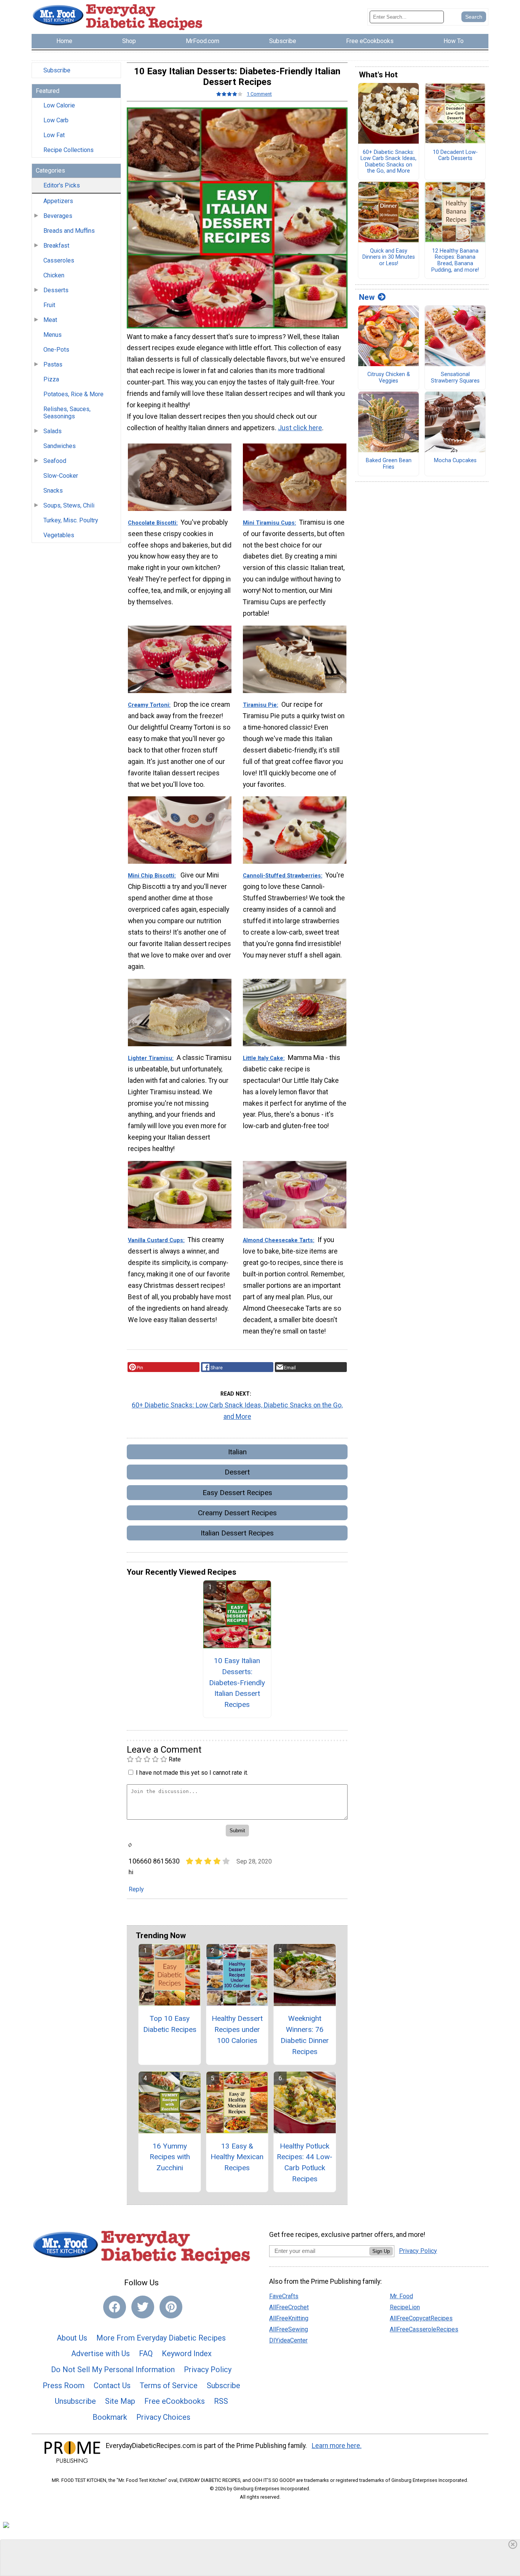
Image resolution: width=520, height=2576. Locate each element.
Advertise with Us (100, 2353)
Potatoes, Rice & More (73, 394)
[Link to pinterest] (171, 2307)
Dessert (237, 1472)
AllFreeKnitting (289, 2318)
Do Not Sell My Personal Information (113, 2369)
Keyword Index (187, 2353)
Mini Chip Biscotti (151, 876)
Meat (50, 320)
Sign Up (381, 2251)
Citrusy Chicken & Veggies (389, 378)
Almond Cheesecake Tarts (278, 1240)
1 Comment (259, 94)
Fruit (49, 305)
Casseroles (59, 260)
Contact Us (112, 2385)
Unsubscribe (75, 2401)
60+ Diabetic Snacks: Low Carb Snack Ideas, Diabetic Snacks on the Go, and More (237, 1411)
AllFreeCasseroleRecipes (424, 2329)
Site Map (120, 2401)
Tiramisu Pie (260, 705)
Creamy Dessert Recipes (237, 1513)
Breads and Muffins (69, 231)
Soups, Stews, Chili (69, 505)
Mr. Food (401, 2296)
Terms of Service (169, 2385)
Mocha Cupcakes (455, 461)
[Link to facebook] (115, 2307)
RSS (221, 2401)
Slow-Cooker (61, 476)
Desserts (56, 290)
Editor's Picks (62, 185)
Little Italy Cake (263, 1058)
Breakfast (56, 246)
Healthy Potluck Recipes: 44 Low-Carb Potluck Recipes (305, 2162)
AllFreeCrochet (289, 2307)
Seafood (55, 461)
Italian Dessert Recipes (237, 1533)
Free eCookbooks (175, 2401)
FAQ (146, 2353)
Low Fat (54, 135)
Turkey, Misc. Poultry (71, 520)
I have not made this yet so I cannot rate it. (192, 1773)
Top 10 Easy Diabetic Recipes (170, 2024)
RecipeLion (405, 2307)
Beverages (58, 216)
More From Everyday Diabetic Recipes (161, 2338)
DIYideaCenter (288, 2340)
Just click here (300, 428)
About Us (72, 2338)
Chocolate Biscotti (152, 523)
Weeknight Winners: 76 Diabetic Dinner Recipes (305, 2035)
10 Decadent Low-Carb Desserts (455, 156)
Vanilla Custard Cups (156, 1240)
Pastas (53, 364)
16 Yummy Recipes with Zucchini (170, 2157)
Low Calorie (59, 105)
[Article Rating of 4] (230, 94)
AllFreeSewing (289, 2329)
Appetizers (58, 201)
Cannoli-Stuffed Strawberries (282, 876)
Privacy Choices (163, 2417)
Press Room (64, 2385)
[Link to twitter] (143, 2307)
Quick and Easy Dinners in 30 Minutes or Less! (389, 257)
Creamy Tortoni (148, 705)
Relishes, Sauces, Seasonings (67, 413)
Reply (136, 1889)
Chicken (54, 275)
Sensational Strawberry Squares (455, 378)
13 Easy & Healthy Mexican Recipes (237, 2157)
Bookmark (110, 2417)
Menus (53, 335)
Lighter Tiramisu (150, 1058)
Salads (53, 431)
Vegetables (59, 535)
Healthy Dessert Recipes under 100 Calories (237, 2029)
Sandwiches (60, 446)
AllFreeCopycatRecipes (421, 2318)
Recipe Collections (69, 150)
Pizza (51, 379)
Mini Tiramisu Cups (269, 523)
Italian (237, 1452)
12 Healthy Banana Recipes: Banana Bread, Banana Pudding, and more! (455, 261)
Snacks (53, 491)
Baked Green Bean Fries (389, 464)
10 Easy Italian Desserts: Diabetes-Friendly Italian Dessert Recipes (237, 1683)
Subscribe (57, 70)
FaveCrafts (284, 2296)
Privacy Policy (208, 2369)
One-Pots (56, 350)
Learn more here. (337, 2446)
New (367, 297)
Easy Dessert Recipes (237, 1493)
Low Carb (56, 120)
